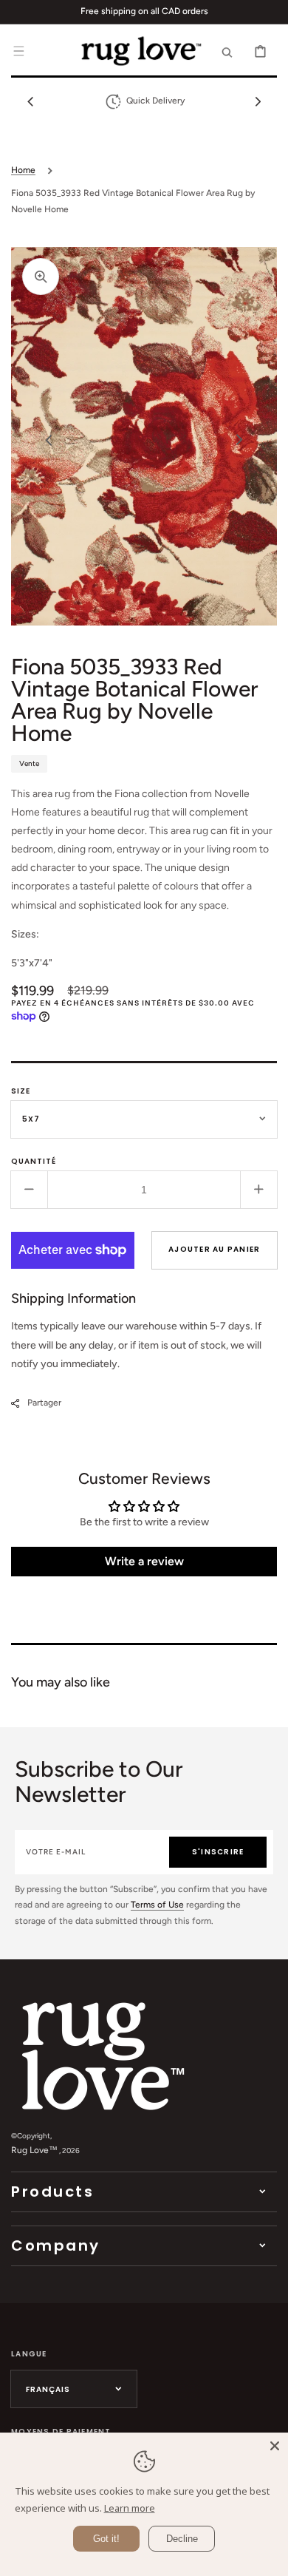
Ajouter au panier (214, 1249)
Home (23, 170)
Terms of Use (157, 1905)
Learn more (130, 2508)
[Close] (275, 2446)
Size (21, 1091)
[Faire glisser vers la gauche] (30, 101)
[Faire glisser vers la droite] (258, 101)
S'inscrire (218, 1852)
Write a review (144, 1561)
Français (48, 2389)
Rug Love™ (34, 2150)
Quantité (34, 1161)
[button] (18, 51)
